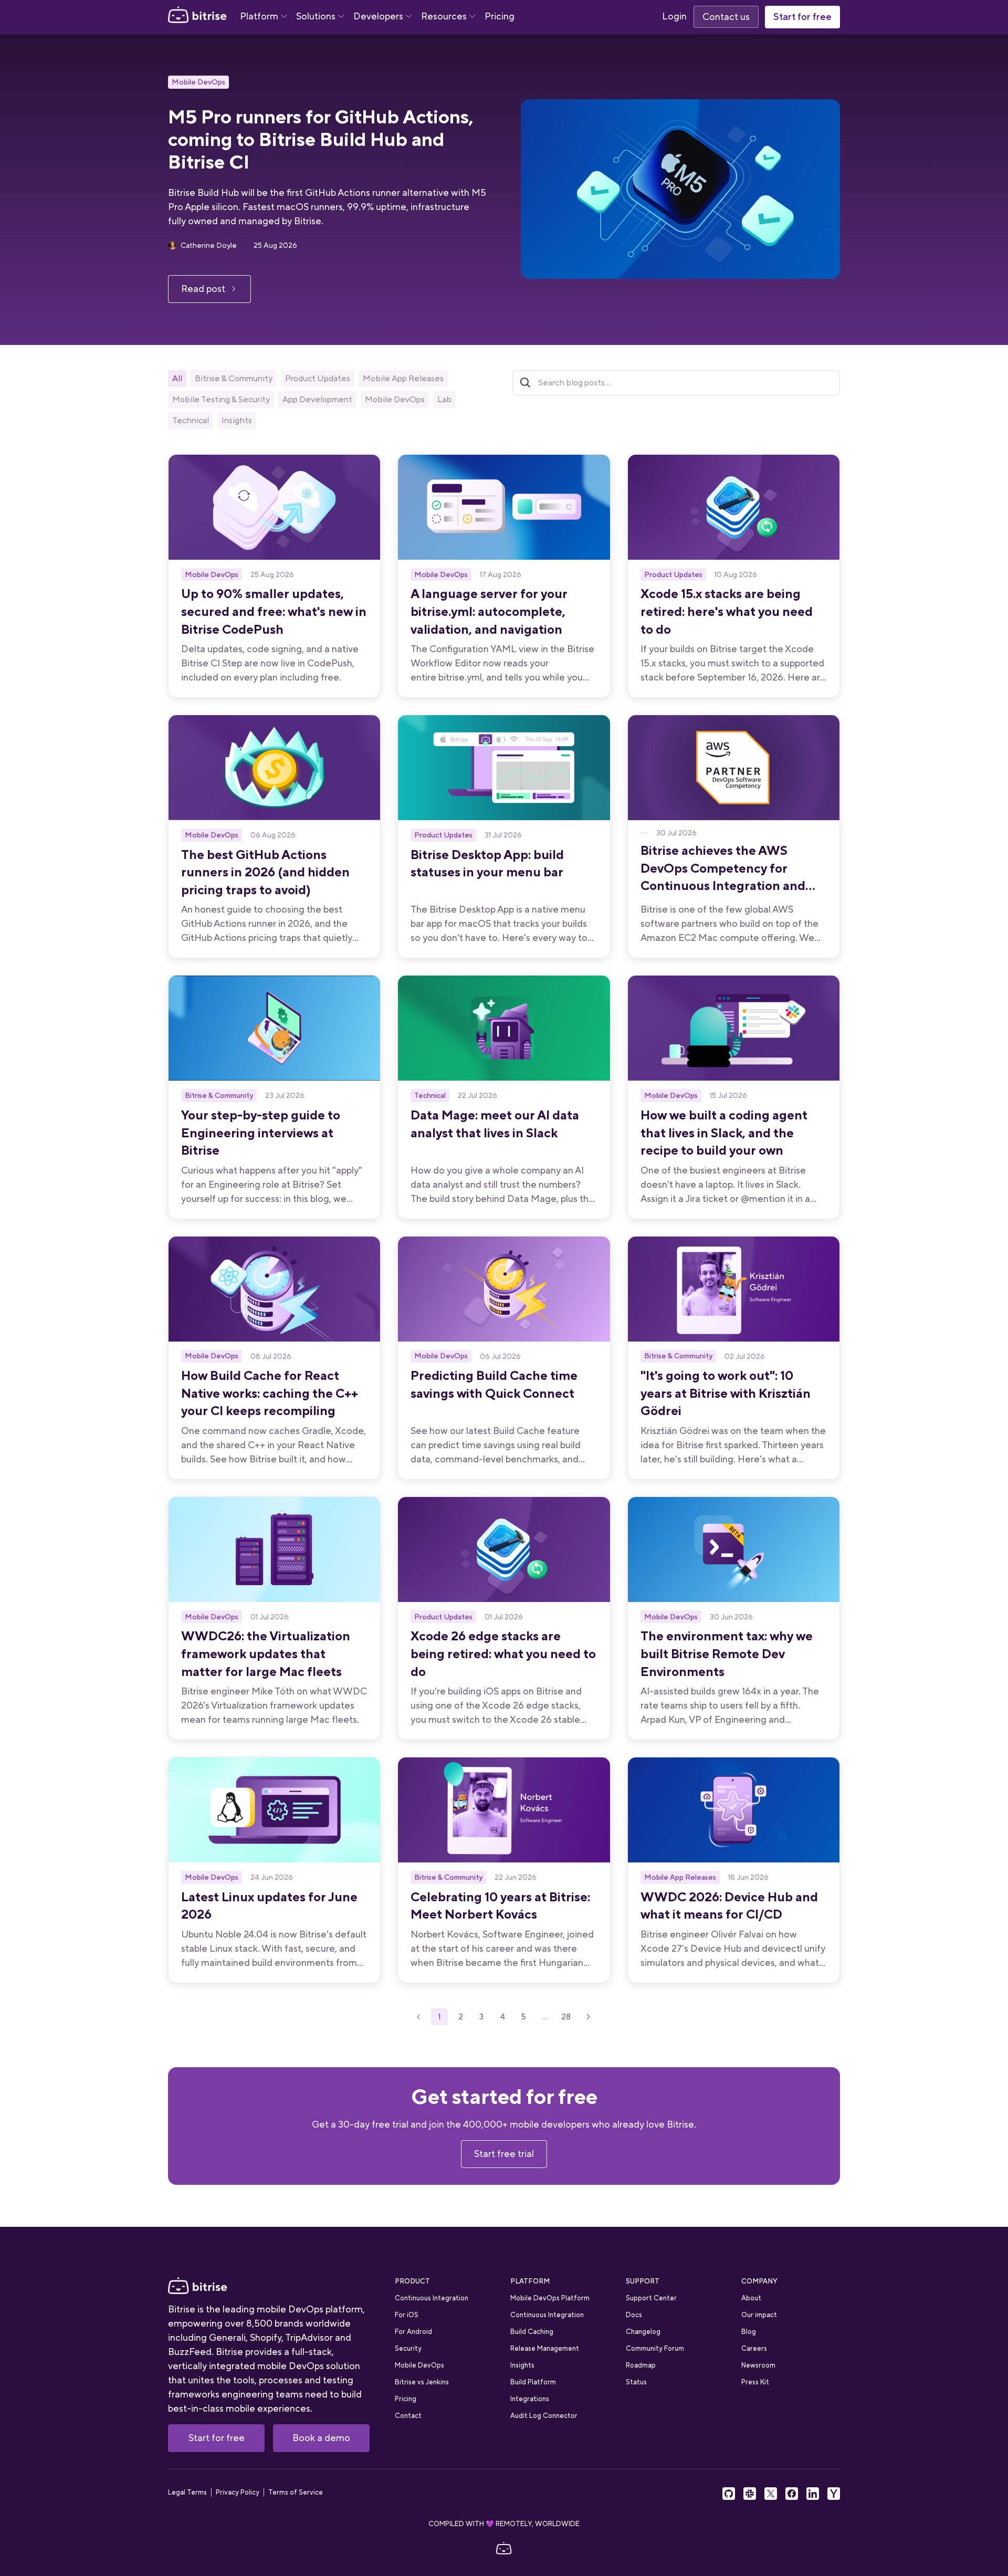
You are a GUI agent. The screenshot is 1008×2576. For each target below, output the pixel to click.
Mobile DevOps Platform (550, 2298)
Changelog (643, 2332)
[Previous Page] (418, 2017)
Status (636, 2382)
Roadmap (641, 2365)
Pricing (500, 16)
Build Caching (532, 2332)
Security (408, 2348)
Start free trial (504, 2154)
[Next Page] (589, 2017)
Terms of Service (296, 2493)
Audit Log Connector (544, 2416)
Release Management (545, 2348)
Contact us (726, 17)
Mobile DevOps (198, 82)
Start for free (802, 17)
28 (566, 2017)
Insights (522, 2365)
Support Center (651, 2298)
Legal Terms (187, 2493)
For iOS (407, 2315)
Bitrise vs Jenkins (422, 2382)
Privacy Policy (238, 2493)
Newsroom (758, 2365)
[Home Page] (197, 17)
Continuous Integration (432, 2298)
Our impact (759, 2315)
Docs (634, 2315)
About (751, 2298)
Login (674, 16)
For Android (413, 2332)
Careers (754, 2348)
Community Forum (655, 2348)
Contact (408, 2416)
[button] (263, 17)
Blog (749, 2332)
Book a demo (321, 2438)
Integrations (530, 2399)
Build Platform (533, 2382)
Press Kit (755, 2382)
